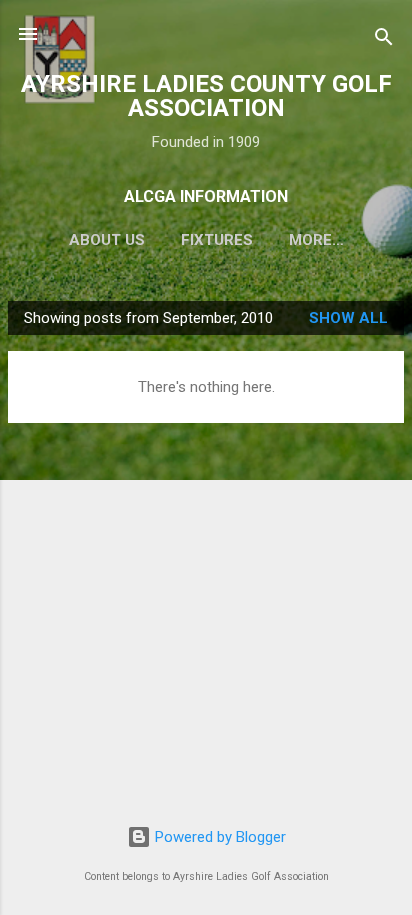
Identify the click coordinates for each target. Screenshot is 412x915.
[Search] (384, 40)
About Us (107, 240)
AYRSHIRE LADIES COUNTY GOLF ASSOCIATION (206, 96)
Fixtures (217, 240)
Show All (348, 318)
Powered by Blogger (218, 837)
